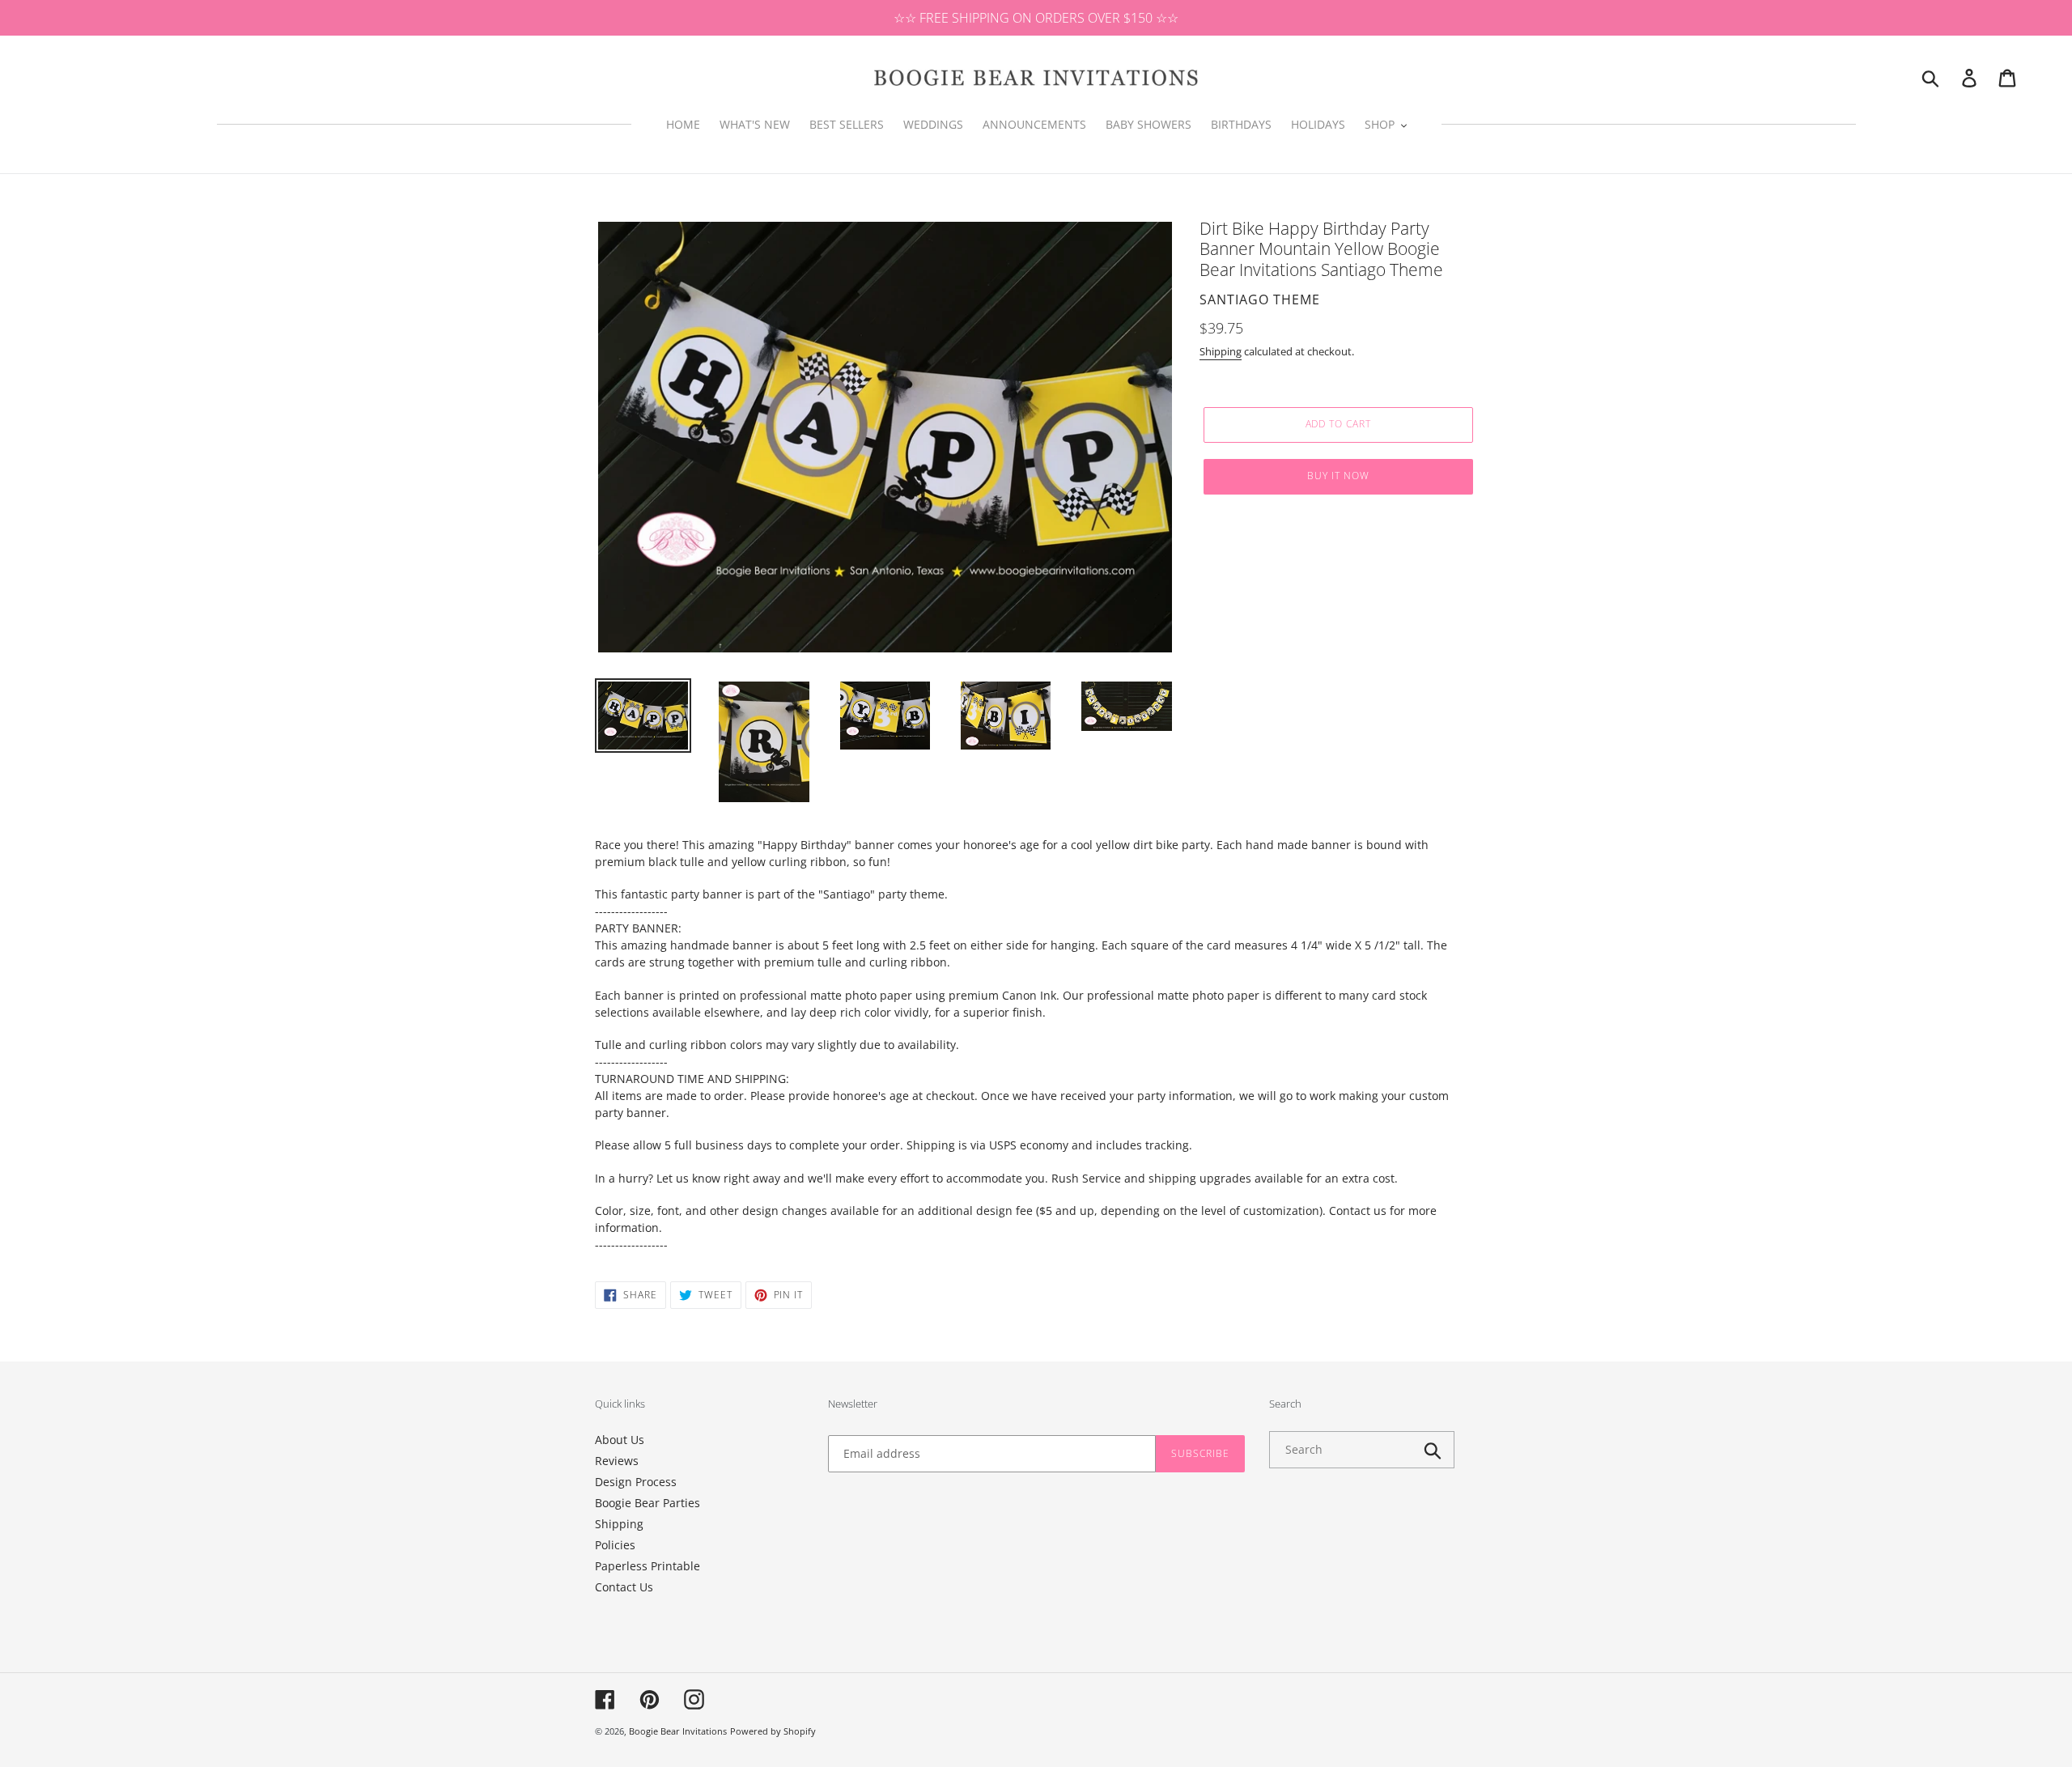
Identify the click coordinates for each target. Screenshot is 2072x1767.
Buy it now (1338, 476)
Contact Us (624, 1587)
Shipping (1221, 351)
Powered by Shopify (773, 1731)
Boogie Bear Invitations (678, 1731)
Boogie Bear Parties (647, 1503)
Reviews (617, 1461)
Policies (615, 1545)
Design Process (636, 1482)
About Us (620, 1440)
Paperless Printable (647, 1566)
